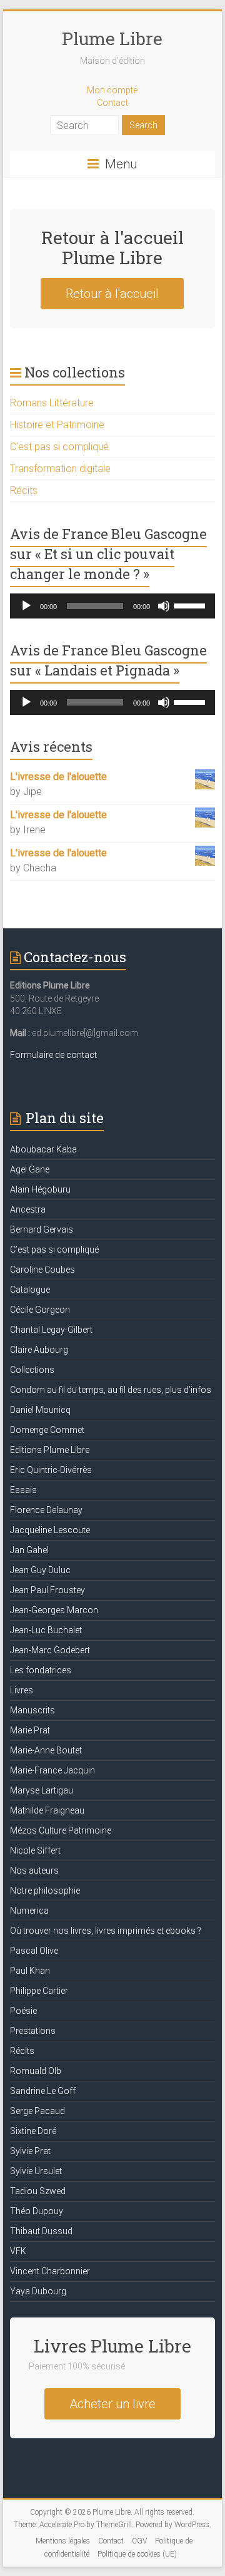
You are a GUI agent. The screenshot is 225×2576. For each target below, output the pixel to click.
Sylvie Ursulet (36, 2171)
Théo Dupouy (37, 2211)
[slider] (191, 605)
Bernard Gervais (42, 1229)
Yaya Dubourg (38, 2291)
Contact (112, 103)
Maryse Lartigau (42, 1790)
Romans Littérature (52, 403)
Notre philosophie (45, 1891)
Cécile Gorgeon (40, 1310)
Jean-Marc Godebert (50, 1650)
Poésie (23, 2011)
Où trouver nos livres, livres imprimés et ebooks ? (106, 1931)
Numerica (29, 1911)
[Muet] (164, 606)
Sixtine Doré (33, 2131)
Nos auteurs (34, 1870)
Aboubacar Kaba (43, 1149)
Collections (32, 1370)
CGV (139, 2541)
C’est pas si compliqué (59, 447)
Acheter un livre (112, 2404)
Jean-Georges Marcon (54, 1610)
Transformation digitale (60, 469)
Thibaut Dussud (41, 2231)
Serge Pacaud (37, 2111)
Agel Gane (30, 1169)
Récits (24, 490)
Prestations (33, 2031)
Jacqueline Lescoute (50, 1530)
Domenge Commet (47, 1430)
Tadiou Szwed (38, 2191)
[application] (112, 606)
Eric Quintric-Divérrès (51, 1470)
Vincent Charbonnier (50, 2271)
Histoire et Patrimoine (57, 425)
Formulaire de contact (53, 1055)
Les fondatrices (41, 1670)
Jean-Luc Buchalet (46, 1630)
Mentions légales (63, 2541)
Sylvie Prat (30, 2151)
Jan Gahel (29, 1550)
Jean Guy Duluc (40, 1570)
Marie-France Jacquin (52, 1770)
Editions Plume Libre (50, 1450)
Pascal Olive (34, 1951)
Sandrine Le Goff (43, 2091)
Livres (22, 1690)
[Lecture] (26, 606)
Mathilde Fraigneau (47, 1810)
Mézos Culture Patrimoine (61, 1830)
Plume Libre (112, 38)
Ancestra (28, 1209)
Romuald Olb (36, 2071)
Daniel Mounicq (40, 1410)
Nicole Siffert (35, 1850)
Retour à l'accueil (112, 294)
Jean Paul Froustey (47, 1590)
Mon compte (112, 90)
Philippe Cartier (39, 1991)
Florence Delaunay (46, 1510)
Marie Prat (30, 1730)
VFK (18, 2251)
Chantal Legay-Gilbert (51, 1330)
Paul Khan (30, 1971)
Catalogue (30, 1290)
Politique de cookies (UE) (137, 2554)
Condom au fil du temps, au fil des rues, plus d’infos (111, 1390)
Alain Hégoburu (40, 1189)
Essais (23, 1490)
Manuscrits (32, 1710)
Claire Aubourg (39, 1350)
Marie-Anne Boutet (46, 1750)
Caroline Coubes (42, 1270)
